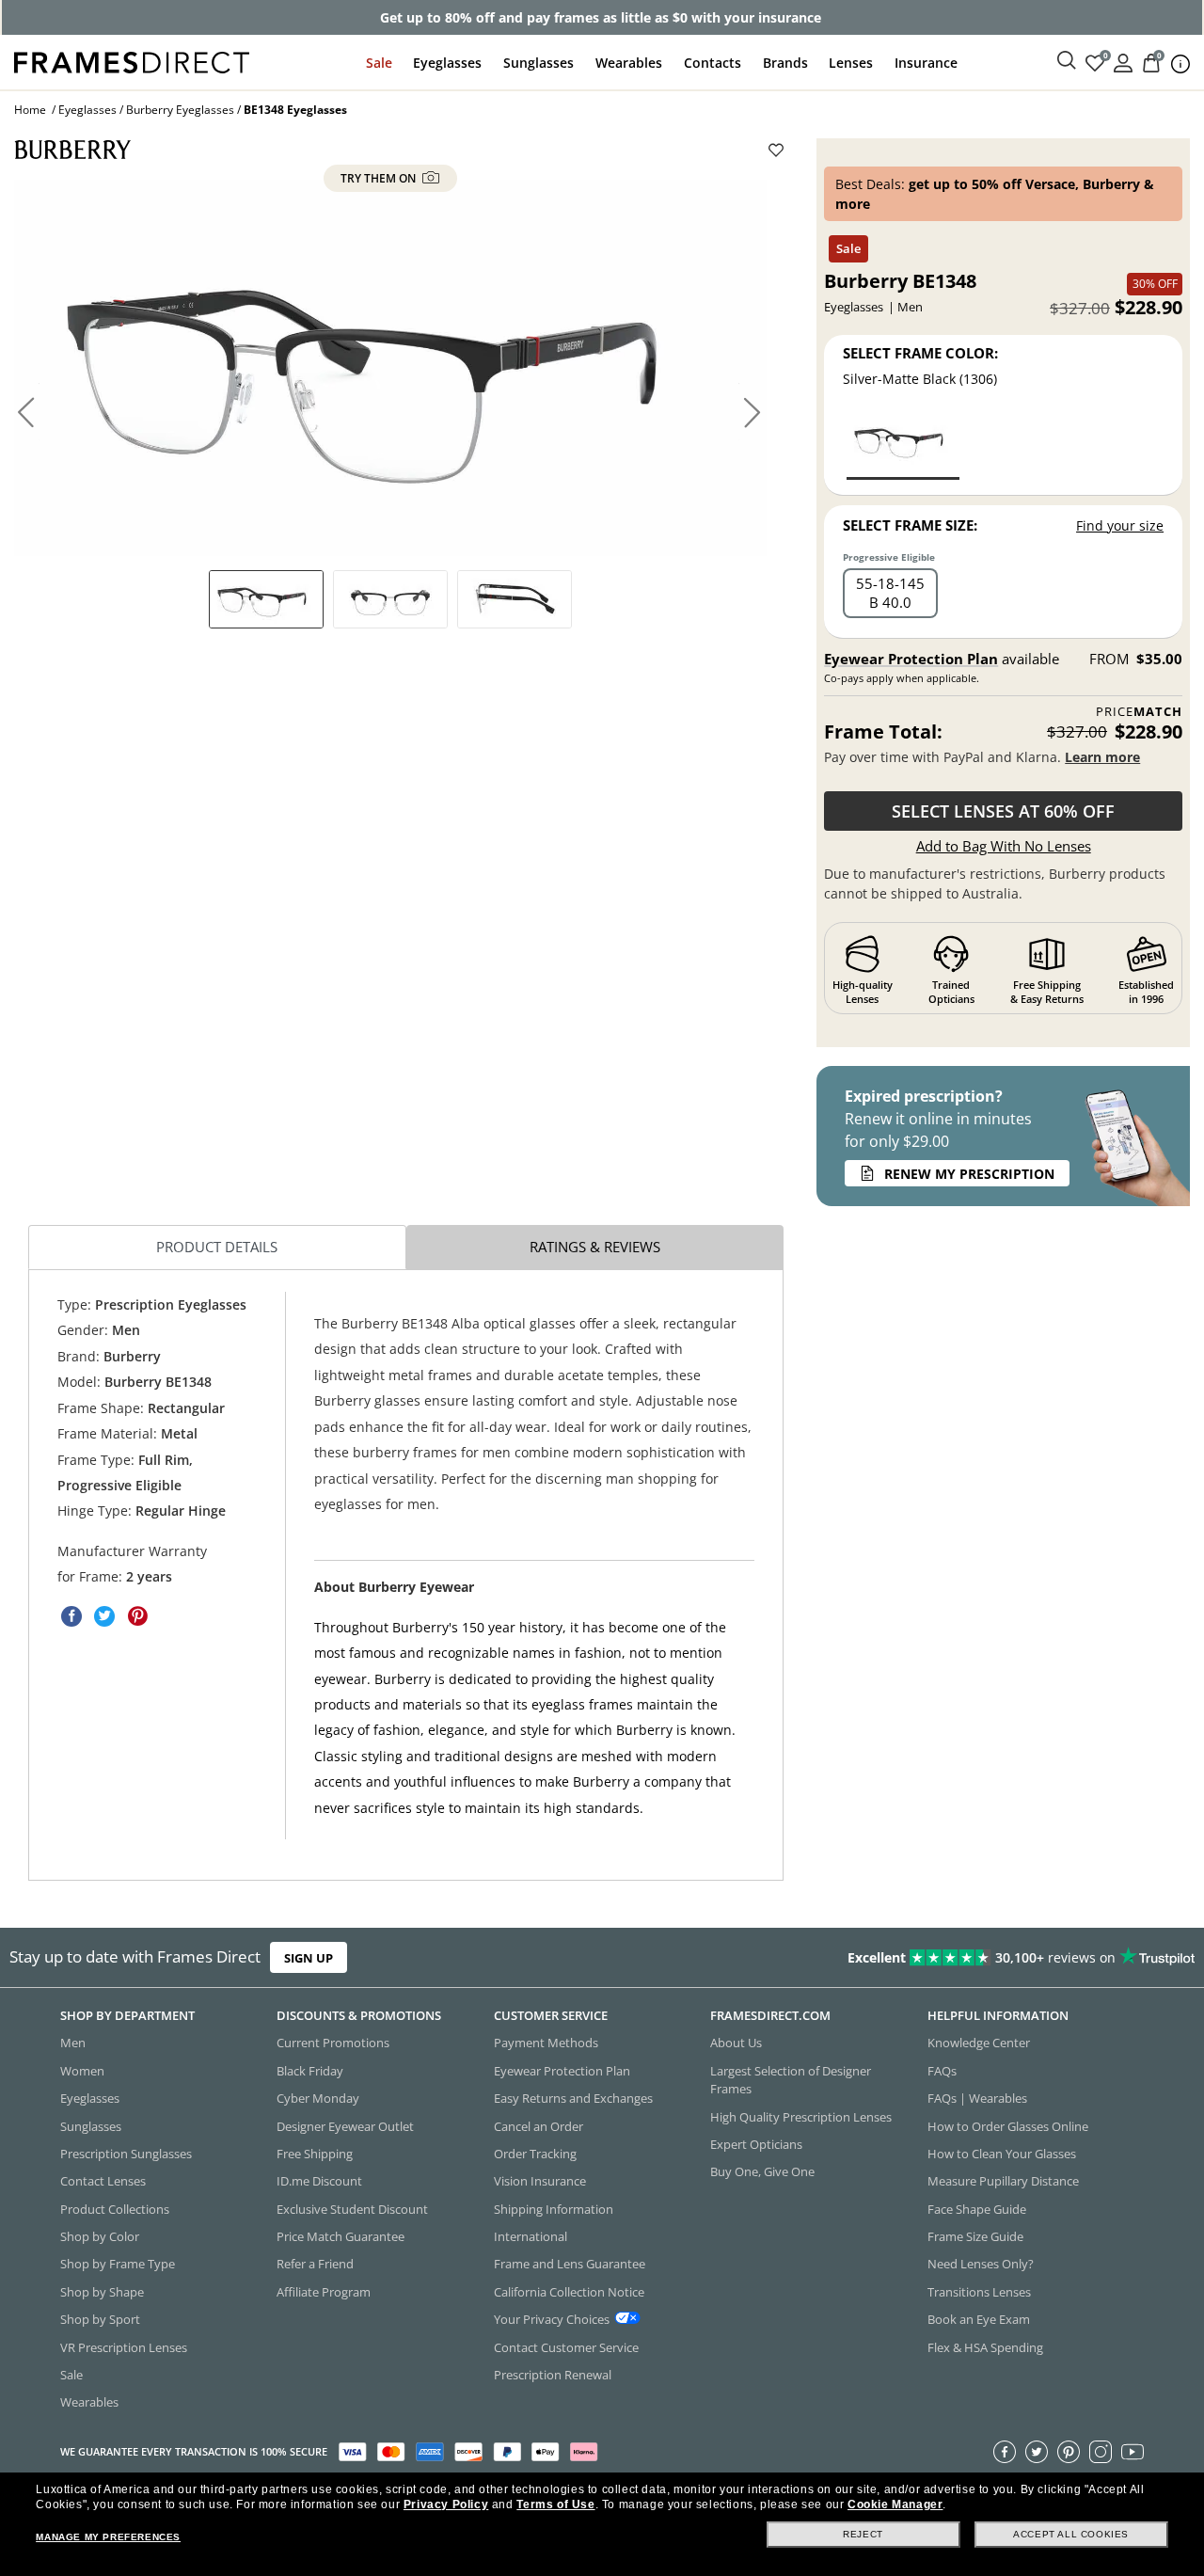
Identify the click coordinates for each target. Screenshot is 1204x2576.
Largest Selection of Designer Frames (791, 2080)
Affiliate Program (324, 2292)
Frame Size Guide (975, 2236)
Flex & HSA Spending (985, 2346)
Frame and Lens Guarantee (570, 2264)
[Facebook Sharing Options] (71, 1616)
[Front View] (390, 599)
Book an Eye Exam (979, 2319)
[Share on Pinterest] (137, 1616)
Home (30, 110)
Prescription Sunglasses (126, 2154)
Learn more (1102, 757)
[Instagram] (1101, 2451)
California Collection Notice (569, 2292)
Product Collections (115, 2208)
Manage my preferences (108, 2537)
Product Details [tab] (217, 1247)
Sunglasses (539, 63)
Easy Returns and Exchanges (573, 2098)
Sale (379, 63)
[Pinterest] (1069, 2451)
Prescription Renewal (553, 2375)
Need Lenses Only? (981, 2264)
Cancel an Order (539, 2125)
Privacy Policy (446, 2504)
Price (1139, 712)
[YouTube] (1133, 2451)
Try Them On (380, 178)
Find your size (1120, 525)
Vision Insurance (540, 2181)
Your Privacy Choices (552, 2319)
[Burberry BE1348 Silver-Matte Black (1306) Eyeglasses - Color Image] (903, 445)
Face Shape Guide (977, 2208)
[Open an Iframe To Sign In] (1123, 62)
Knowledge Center (979, 2043)
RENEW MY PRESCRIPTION (969, 1174)
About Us (736, 2043)
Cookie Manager (895, 2504)
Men (73, 2043)
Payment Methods (546, 2043)
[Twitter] (1037, 2451)
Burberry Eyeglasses (180, 110)
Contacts (713, 63)
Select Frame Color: (920, 353)
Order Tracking (535, 2154)
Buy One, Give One (762, 2171)
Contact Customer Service (566, 2346)
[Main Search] (1067, 61)
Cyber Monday (318, 2098)
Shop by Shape (102, 2292)
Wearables (629, 63)
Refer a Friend (315, 2264)
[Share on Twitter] (104, 1616)
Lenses (851, 63)
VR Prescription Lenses (124, 2346)
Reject (863, 2534)
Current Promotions (333, 2043)
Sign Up (309, 1957)
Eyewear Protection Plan (911, 659)
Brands (785, 63)
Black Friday (310, 2071)
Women (82, 2071)
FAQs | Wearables (977, 2098)
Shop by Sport (100, 2319)
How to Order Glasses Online (1008, 2125)
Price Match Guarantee (341, 2236)
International (531, 2236)
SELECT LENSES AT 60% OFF (1003, 811)
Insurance (926, 63)
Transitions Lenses (979, 2292)
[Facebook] (1005, 2451)
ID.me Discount (319, 2181)
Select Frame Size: (910, 525)
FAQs (942, 2071)
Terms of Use (555, 2504)
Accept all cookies (1071, 2534)
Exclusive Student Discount (352, 2208)
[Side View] (515, 599)
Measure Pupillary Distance (1003, 2181)
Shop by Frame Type (118, 2264)
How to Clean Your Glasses (1002, 2154)
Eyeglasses (447, 63)
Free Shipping (315, 2154)
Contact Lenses (103, 2181)
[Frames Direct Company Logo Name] (132, 61)
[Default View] (266, 599)
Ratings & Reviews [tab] (595, 1247)
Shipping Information (554, 2208)
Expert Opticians (756, 2144)
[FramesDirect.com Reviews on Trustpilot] (948, 1957)
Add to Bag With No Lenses (1004, 846)
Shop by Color (100, 2236)
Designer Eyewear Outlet (345, 2125)
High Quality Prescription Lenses (801, 2116)
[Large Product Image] (390, 368)
